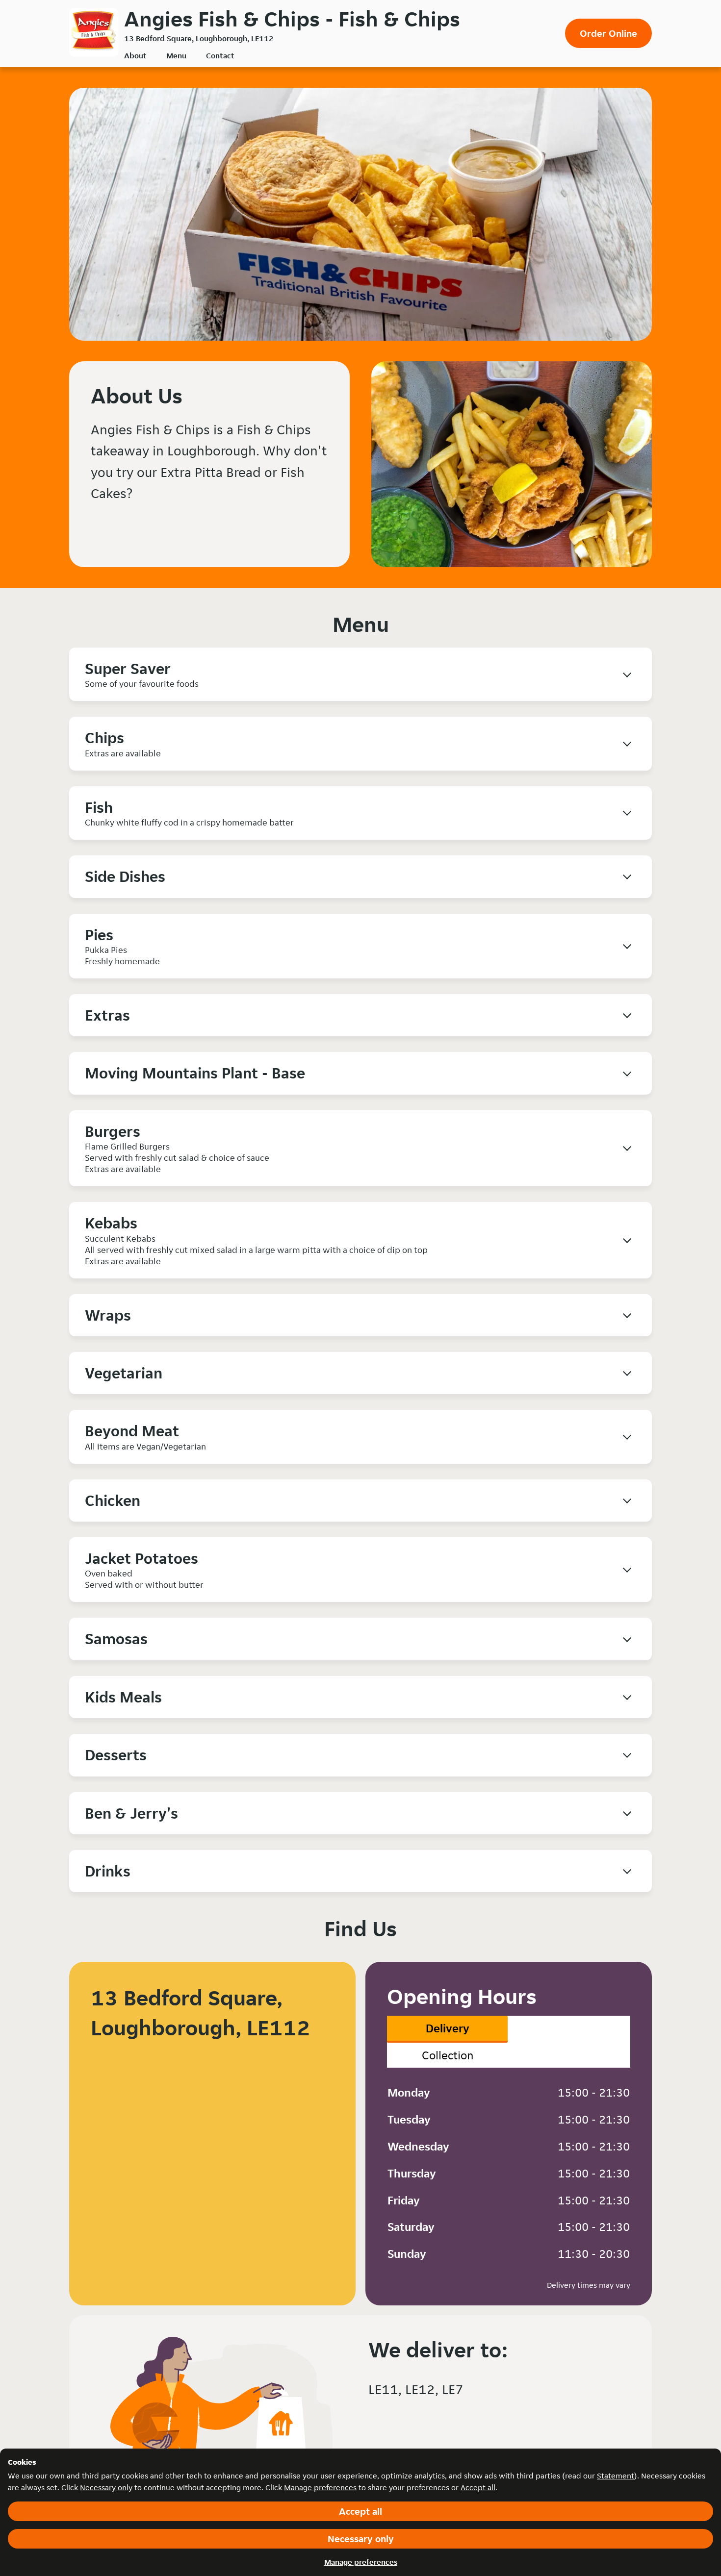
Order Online (608, 33)
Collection (448, 2055)
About (135, 56)
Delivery (448, 2028)
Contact (220, 56)
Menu (176, 56)
